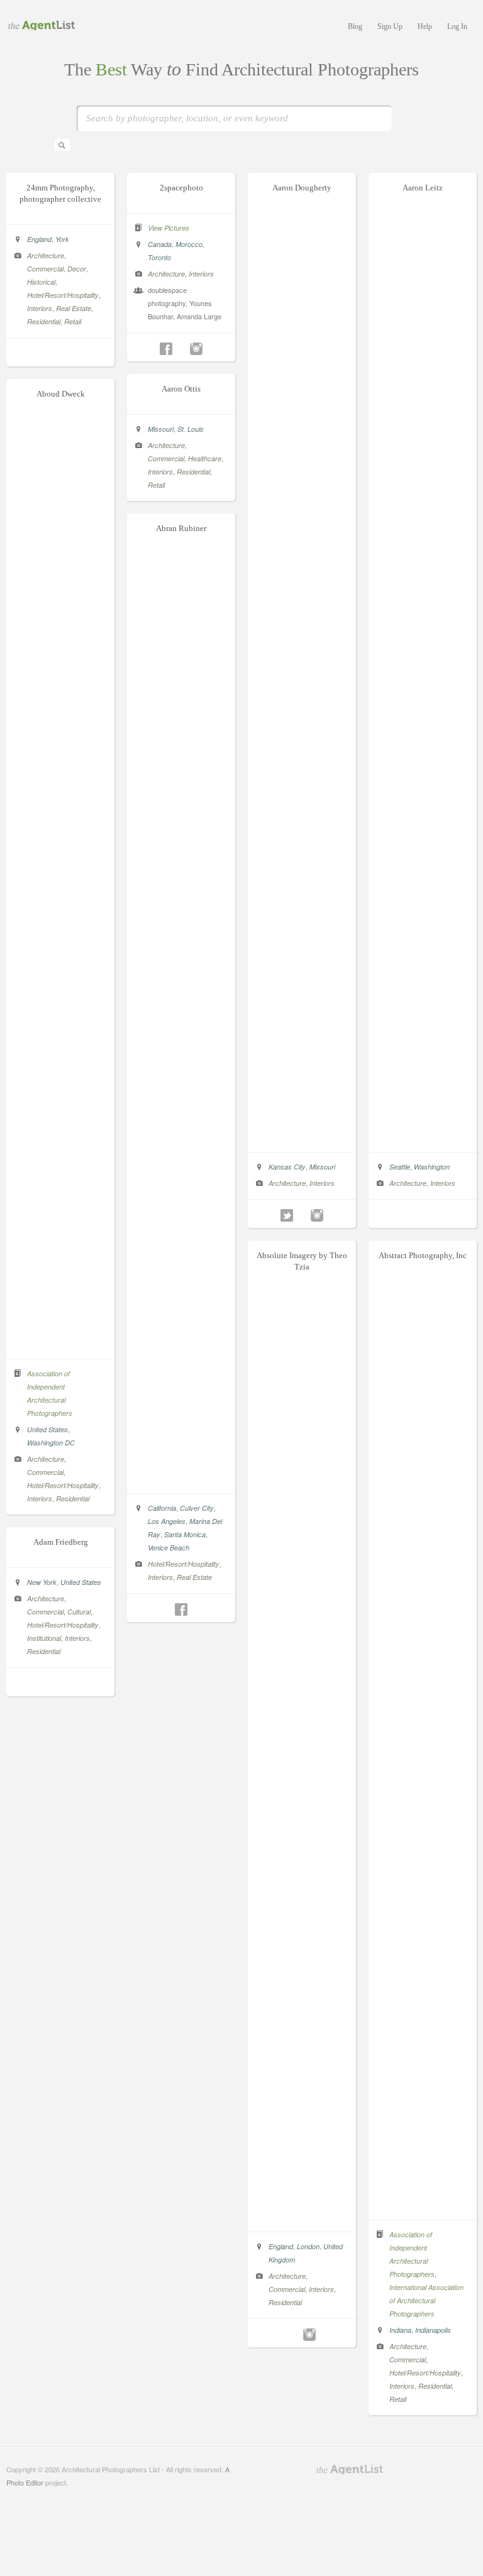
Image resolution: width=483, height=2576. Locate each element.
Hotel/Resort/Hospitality (63, 295)
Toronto (159, 257)
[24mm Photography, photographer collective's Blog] (60, 354)
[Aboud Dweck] (61, 1346)
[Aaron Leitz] (423, 1139)
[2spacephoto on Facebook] (166, 349)
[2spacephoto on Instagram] (196, 349)
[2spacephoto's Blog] (181, 349)
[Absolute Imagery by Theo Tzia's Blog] (294, 2335)
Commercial (45, 269)
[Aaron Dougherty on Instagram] (317, 1215)
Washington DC (51, 1443)
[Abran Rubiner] (181, 1480)
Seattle (400, 1167)
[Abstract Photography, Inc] (423, 2206)
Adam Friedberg (61, 1542)
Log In (457, 26)
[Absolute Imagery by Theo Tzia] (302, 2218)
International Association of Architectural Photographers (426, 2300)
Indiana (400, 2330)
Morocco (189, 244)
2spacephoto (181, 188)
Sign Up (390, 26)
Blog (355, 26)
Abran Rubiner (181, 528)
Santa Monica (185, 1534)
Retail (73, 321)
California (162, 1508)
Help (425, 26)
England (39, 239)
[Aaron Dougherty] (302, 1139)
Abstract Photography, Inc (423, 1255)
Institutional (44, 1638)
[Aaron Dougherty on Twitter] (287, 1215)
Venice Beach (169, 1548)
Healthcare (205, 458)
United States (47, 1429)
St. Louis (191, 429)
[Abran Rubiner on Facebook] (181, 1609)
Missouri (322, 1167)
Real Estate (74, 308)
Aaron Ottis (181, 389)
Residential (44, 321)
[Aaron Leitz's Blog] (423, 1215)
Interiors (40, 308)
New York (42, 1582)
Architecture (46, 255)
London (308, 2246)
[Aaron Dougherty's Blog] (302, 1215)
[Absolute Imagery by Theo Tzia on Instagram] (309, 2335)
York (62, 239)
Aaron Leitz (423, 188)
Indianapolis (433, 2330)
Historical (41, 282)
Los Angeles (167, 1521)
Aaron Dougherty (302, 188)
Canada (160, 244)
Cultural (79, 1612)
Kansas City (287, 1167)
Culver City (197, 1508)
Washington (432, 1167)
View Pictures (169, 228)
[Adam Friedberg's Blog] (60, 1684)
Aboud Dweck (61, 394)
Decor (77, 269)
